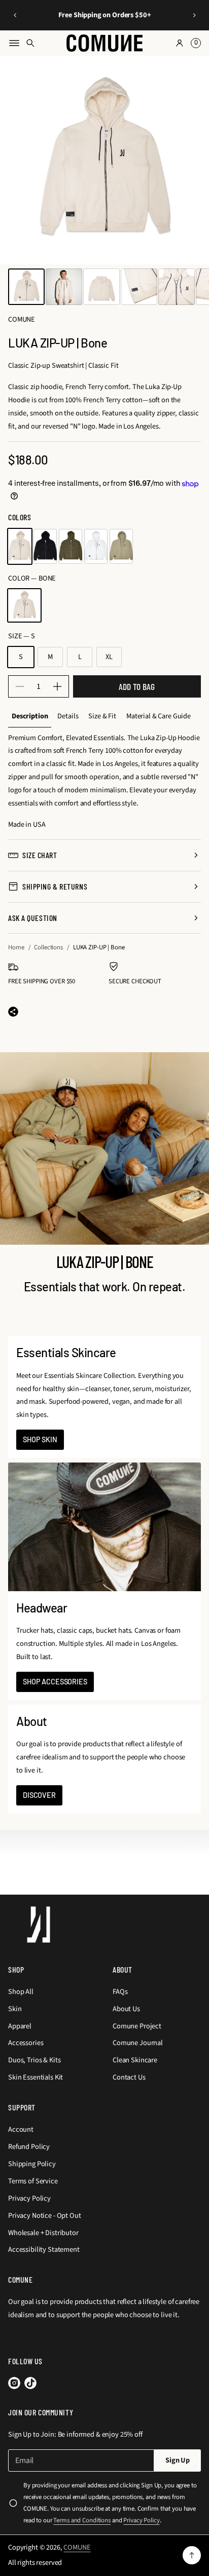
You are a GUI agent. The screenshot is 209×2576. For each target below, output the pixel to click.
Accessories (26, 2043)
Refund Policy (29, 2147)
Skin (15, 2009)
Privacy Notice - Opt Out (45, 2216)
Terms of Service (33, 2181)
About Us (126, 2009)
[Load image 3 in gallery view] (101, 287)
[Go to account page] (180, 43)
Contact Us (129, 2077)
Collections (48, 947)
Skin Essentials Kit (36, 2077)
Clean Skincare (135, 2060)
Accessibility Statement (44, 2250)
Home (16, 947)
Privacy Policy (29, 2198)
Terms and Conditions (82, 2520)
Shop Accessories (55, 1682)
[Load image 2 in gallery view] (64, 287)
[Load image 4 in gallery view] (139, 287)
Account (21, 2129)
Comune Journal (138, 2043)
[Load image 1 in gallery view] (26, 287)
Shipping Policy (32, 2164)
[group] (30, 717)
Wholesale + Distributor (43, 2233)
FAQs (120, 1992)
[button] (15, 15)
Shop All (21, 1992)
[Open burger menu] (14, 43)
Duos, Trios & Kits (34, 2060)
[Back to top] (192, 2555)
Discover (39, 1795)
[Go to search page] (30, 43)
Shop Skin (40, 1439)
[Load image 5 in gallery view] (177, 287)
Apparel (20, 2026)
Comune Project (137, 2026)
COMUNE (77, 2547)
